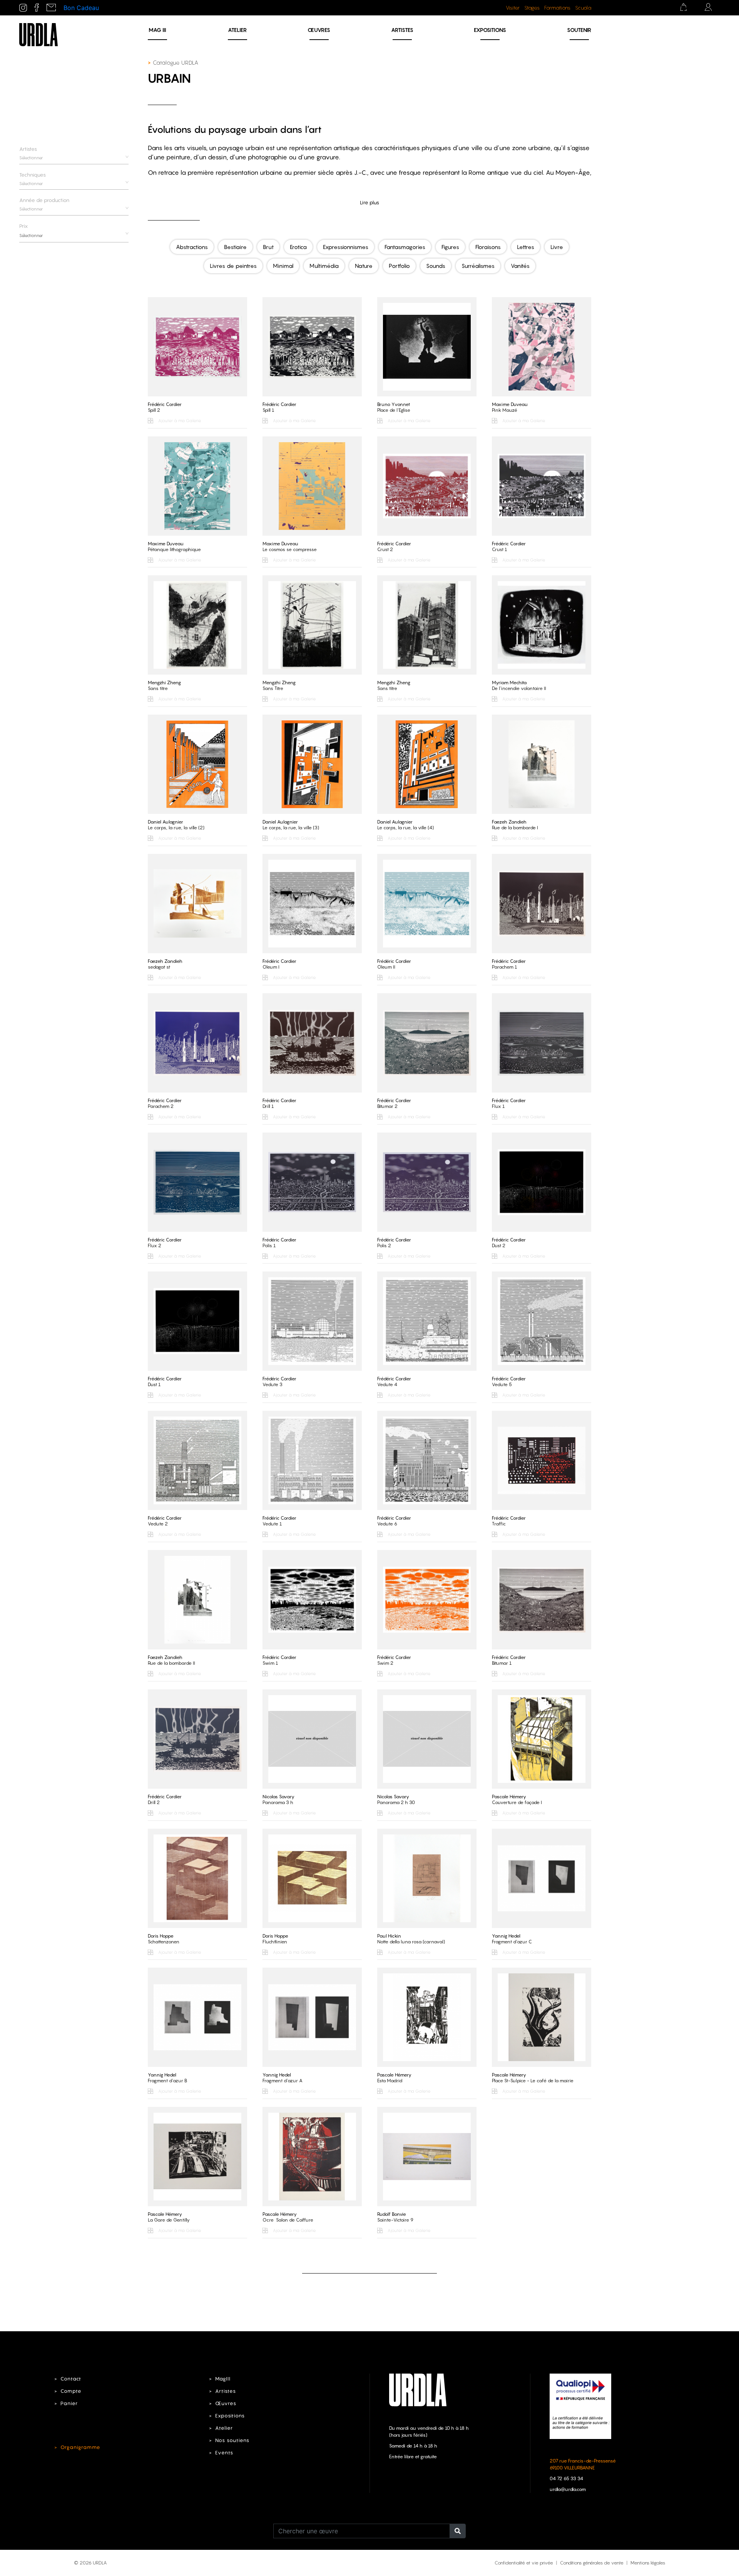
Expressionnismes (346, 247)
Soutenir (579, 30)
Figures (450, 247)
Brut (268, 247)
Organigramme (80, 2447)
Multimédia (324, 266)
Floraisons (488, 247)
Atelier (237, 30)
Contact (71, 2379)
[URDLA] (38, 34)
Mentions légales (648, 2563)
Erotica (298, 247)
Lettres (526, 247)
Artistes (402, 30)
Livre (557, 247)
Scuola (583, 8)
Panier (69, 2403)
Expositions (490, 30)
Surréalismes (478, 266)
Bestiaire (235, 247)
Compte (71, 2391)
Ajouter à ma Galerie (179, 421)
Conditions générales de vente (592, 2563)
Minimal (283, 266)
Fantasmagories (405, 247)
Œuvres (319, 30)
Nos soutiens (232, 2440)
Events (224, 2453)
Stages (532, 8)
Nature (364, 266)
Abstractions (192, 247)
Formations (557, 8)
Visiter (513, 8)
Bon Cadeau (81, 8)
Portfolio (399, 266)
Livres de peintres (233, 266)
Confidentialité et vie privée (524, 2563)
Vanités (520, 266)
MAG (157, 30)
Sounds (436, 266)
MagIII (223, 2379)
